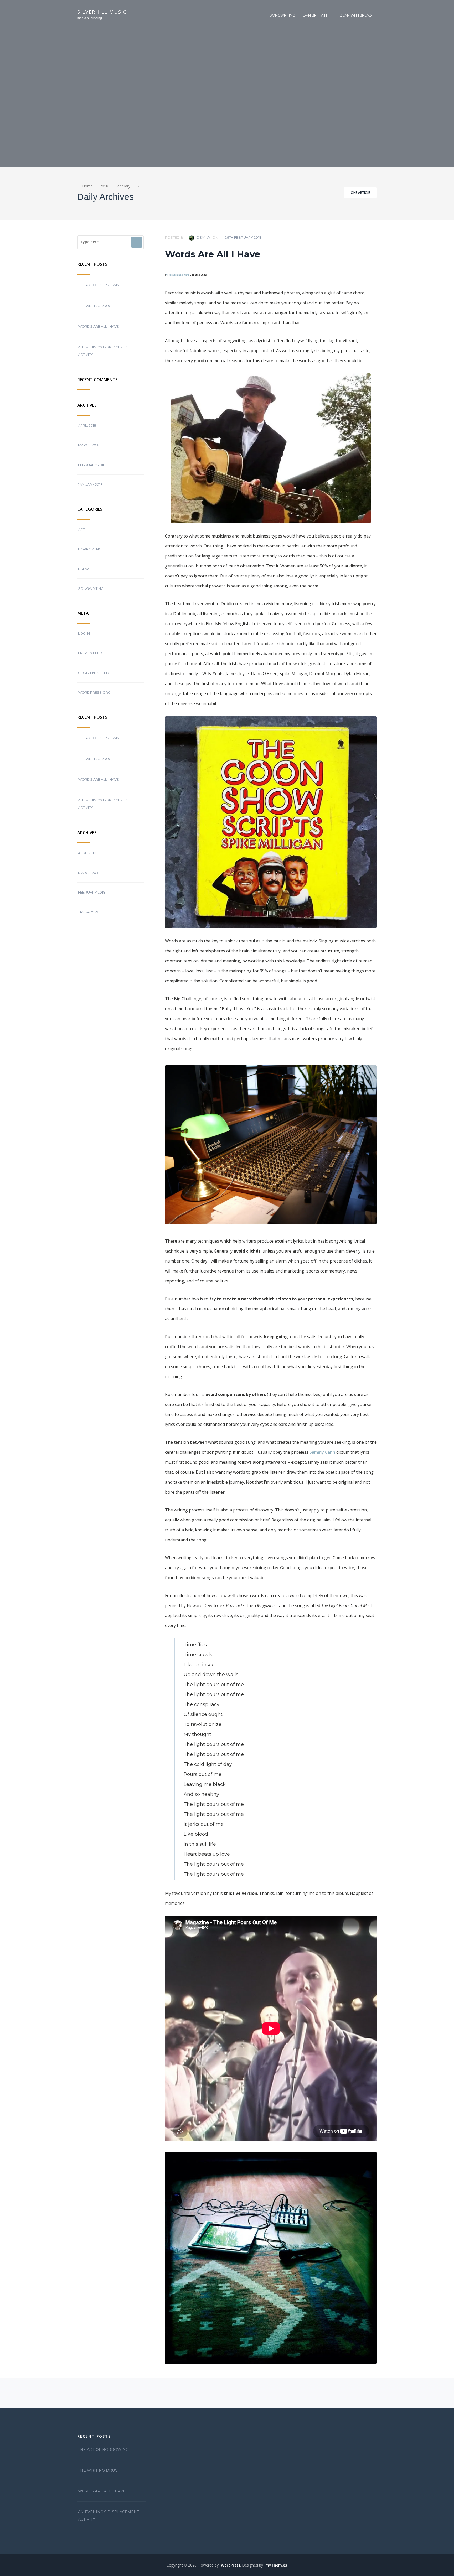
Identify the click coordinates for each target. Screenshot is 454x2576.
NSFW (83, 569)
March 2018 (89, 445)
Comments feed (94, 673)
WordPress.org (94, 692)
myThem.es (276, 2565)
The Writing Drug (95, 306)
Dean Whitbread (356, 15)
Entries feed (90, 653)
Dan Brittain (315, 15)
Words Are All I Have (98, 326)
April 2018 (87, 425)
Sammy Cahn (322, 1452)
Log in (84, 633)
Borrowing (90, 549)
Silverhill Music (102, 12)
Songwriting (282, 15)
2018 (104, 186)
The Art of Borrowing (100, 285)
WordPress (231, 2565)
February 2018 (92, 465)
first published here (178, 275)
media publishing (90, 18)
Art (81, 529)
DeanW (203, 237)
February (123, 186)
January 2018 (90, 484)
